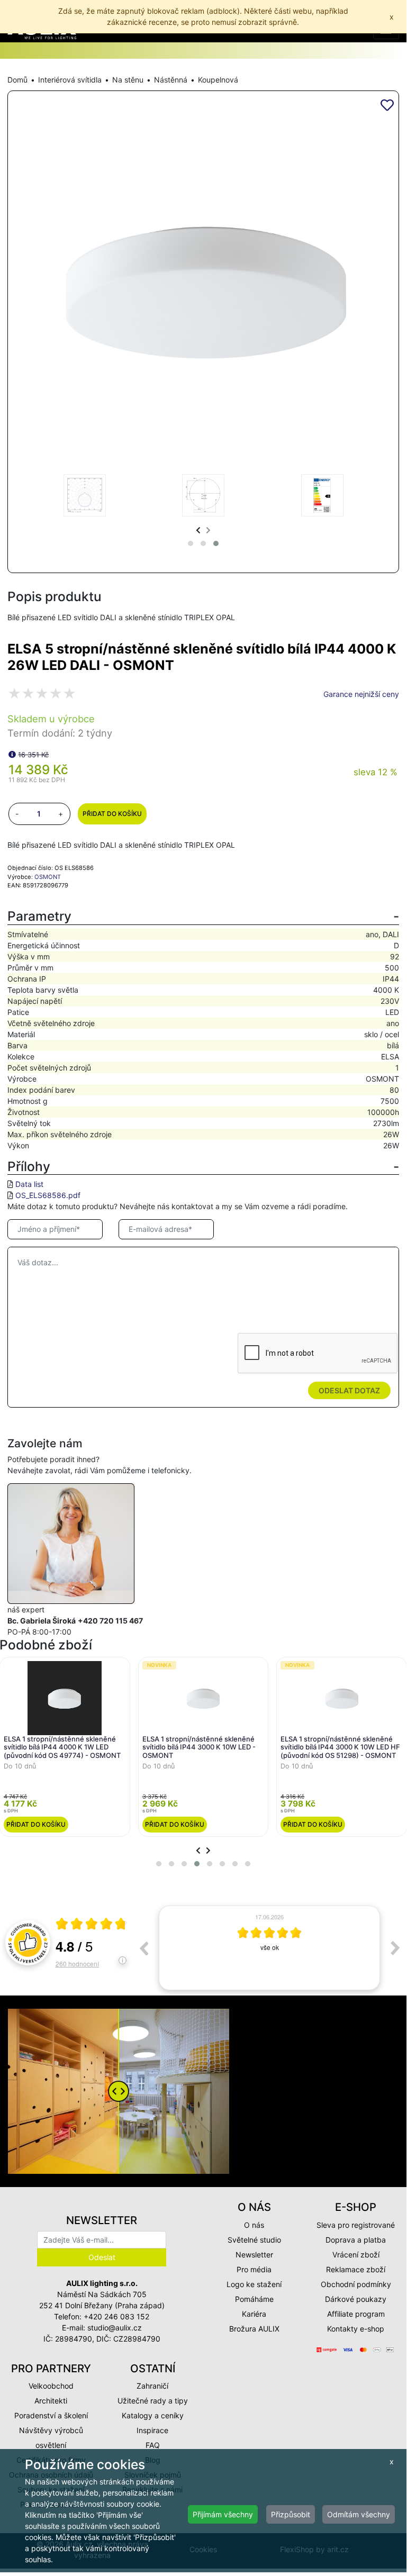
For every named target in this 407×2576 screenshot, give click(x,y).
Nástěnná (171, 80)
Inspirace (152, 2430)
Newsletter (254, 2255)
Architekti (51, 2401)
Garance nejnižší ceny (361, 694)
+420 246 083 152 (116, 2316)
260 (77, 1963)
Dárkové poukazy (356, 2299)
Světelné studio (254, 2240)
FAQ (153, 2445)
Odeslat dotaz (349, 1390)
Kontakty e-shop (356, 2329)
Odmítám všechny (359, 2514)
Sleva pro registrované (356, 2225)
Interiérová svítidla (70, 80)
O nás (254, 2225)
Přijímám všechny (223, 2514)
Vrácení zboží (356, 2255)
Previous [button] (143, 1948)
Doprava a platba (356, 2240)
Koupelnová (218, 80)
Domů (17, 80)
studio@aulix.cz (115, 2328)
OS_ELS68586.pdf (48, 1195)
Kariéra (254, 2314)
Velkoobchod (51, 2386)
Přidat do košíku (112, 814)
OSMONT (48, 877)
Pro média (254, 2269)
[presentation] (198, 530)
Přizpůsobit (291, 2514)
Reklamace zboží (356, 2269)
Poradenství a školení (51, 2415)
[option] (269, 1948)
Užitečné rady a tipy (153, 2401)
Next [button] (395, 1948)
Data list (29, 1184)
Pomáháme (254, 2299)
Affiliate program (356, 2314)
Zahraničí (152, 2386)
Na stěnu (128, 80)
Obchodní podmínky (356, 2284)
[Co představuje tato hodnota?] (12, 754)
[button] (191, 543)
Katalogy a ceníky (153, 2415)
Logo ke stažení (254, 2284)
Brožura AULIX (254, 2329)
